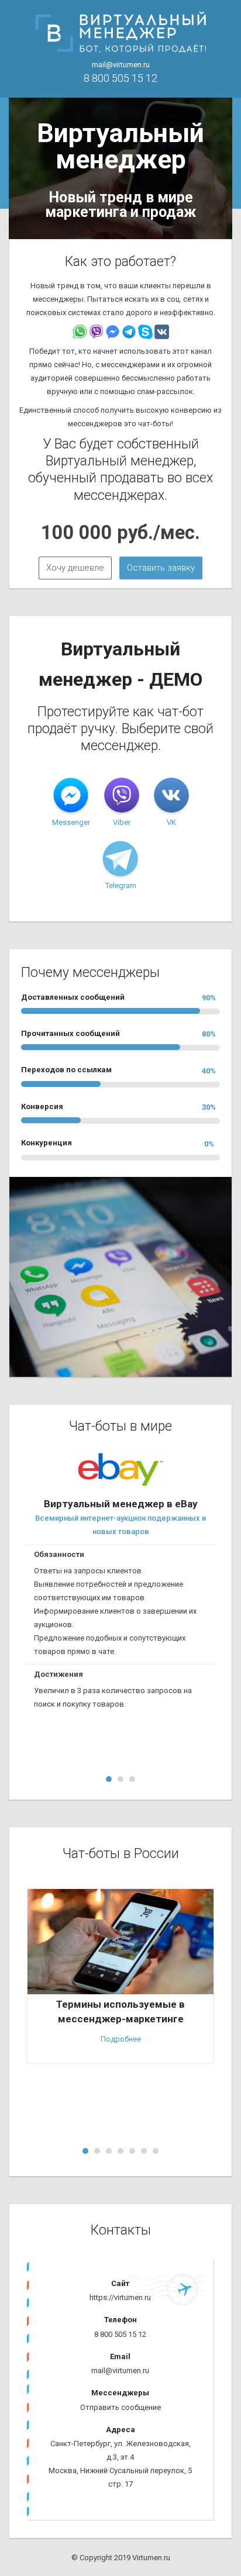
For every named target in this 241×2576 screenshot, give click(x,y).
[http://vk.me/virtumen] (171, 796)
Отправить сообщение (120, 2407)
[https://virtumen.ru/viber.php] (122, 796)
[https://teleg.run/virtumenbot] (120, 859)
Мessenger (71, 822)
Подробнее (121, 2039)
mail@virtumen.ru (121, 65)
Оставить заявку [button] (161, 568)
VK (171, 822)
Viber (122, 822)
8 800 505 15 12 (120, 78)
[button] (75, 568)
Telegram (121, 885)
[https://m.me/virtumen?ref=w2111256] (71, 796)
